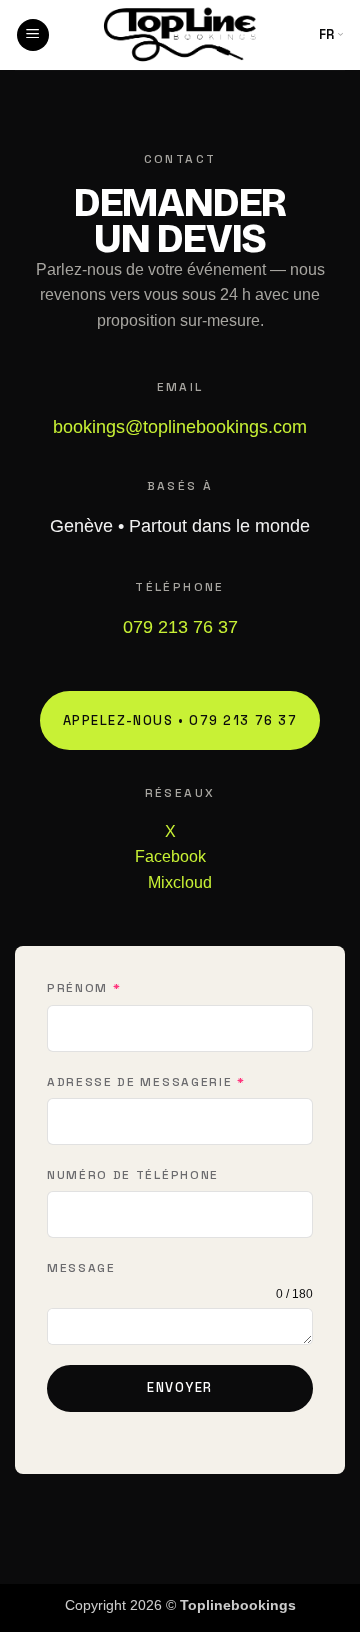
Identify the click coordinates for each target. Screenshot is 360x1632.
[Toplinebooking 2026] (180, 35)
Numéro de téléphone (133, 1175)
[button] (33, 35)
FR (327, 34)
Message (81, 1268)
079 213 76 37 (180, 627)
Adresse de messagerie (146, 1082)
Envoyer (180, 1387)
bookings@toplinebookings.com (180, 427)
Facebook (170, 856)
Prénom (84, 988)
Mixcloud (180, 882)
